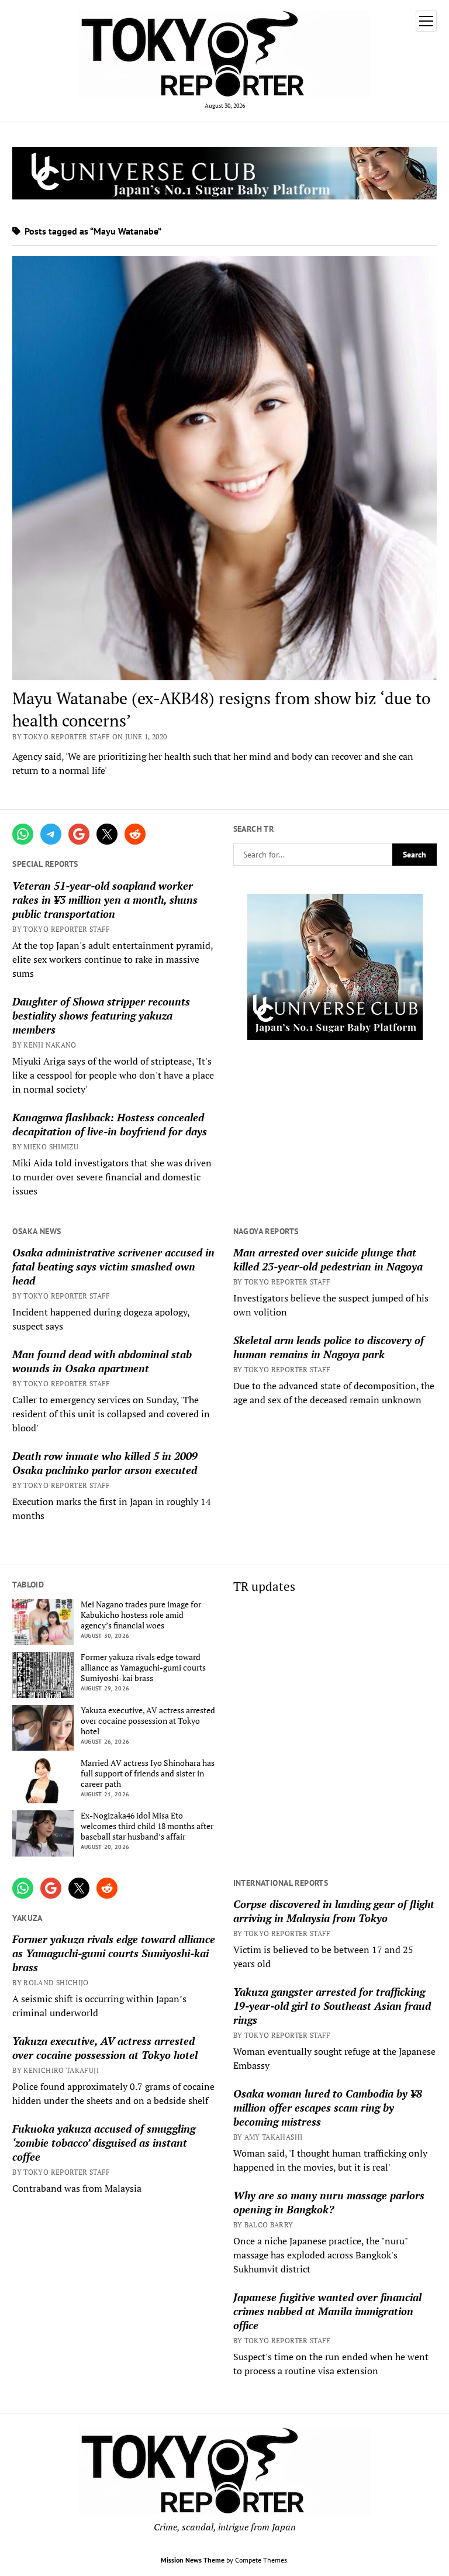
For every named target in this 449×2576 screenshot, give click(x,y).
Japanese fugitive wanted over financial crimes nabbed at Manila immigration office (327, 2311)
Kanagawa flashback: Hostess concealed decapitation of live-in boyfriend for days (110, 1124)
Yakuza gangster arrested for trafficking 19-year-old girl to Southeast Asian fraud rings (332, 2006)
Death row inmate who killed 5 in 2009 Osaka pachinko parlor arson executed (105, 1463)
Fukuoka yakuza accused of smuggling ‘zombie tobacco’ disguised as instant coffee (104, 2143)
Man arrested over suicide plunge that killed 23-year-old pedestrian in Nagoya (328, 1259)
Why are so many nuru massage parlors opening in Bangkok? (329, 2202)
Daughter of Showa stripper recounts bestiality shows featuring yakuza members (101, 1015)
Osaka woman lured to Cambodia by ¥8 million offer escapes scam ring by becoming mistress (328, 2107)
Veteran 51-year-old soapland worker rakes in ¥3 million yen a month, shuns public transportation (105, 900)
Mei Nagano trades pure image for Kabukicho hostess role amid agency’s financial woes (141, 1615)
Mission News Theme (193, 2560)
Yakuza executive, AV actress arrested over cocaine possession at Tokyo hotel (148, 1721)
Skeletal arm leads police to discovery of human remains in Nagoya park (329, 1347)
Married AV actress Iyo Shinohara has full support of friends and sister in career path (148, 1773)
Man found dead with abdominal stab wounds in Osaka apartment (102, 1361)
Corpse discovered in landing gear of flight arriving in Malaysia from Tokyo (334, 1911)
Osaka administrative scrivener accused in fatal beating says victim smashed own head (113, 1266)
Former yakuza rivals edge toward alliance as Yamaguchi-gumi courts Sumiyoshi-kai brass (143, 1668)
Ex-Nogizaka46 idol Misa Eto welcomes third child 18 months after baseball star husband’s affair (147, 1826)
